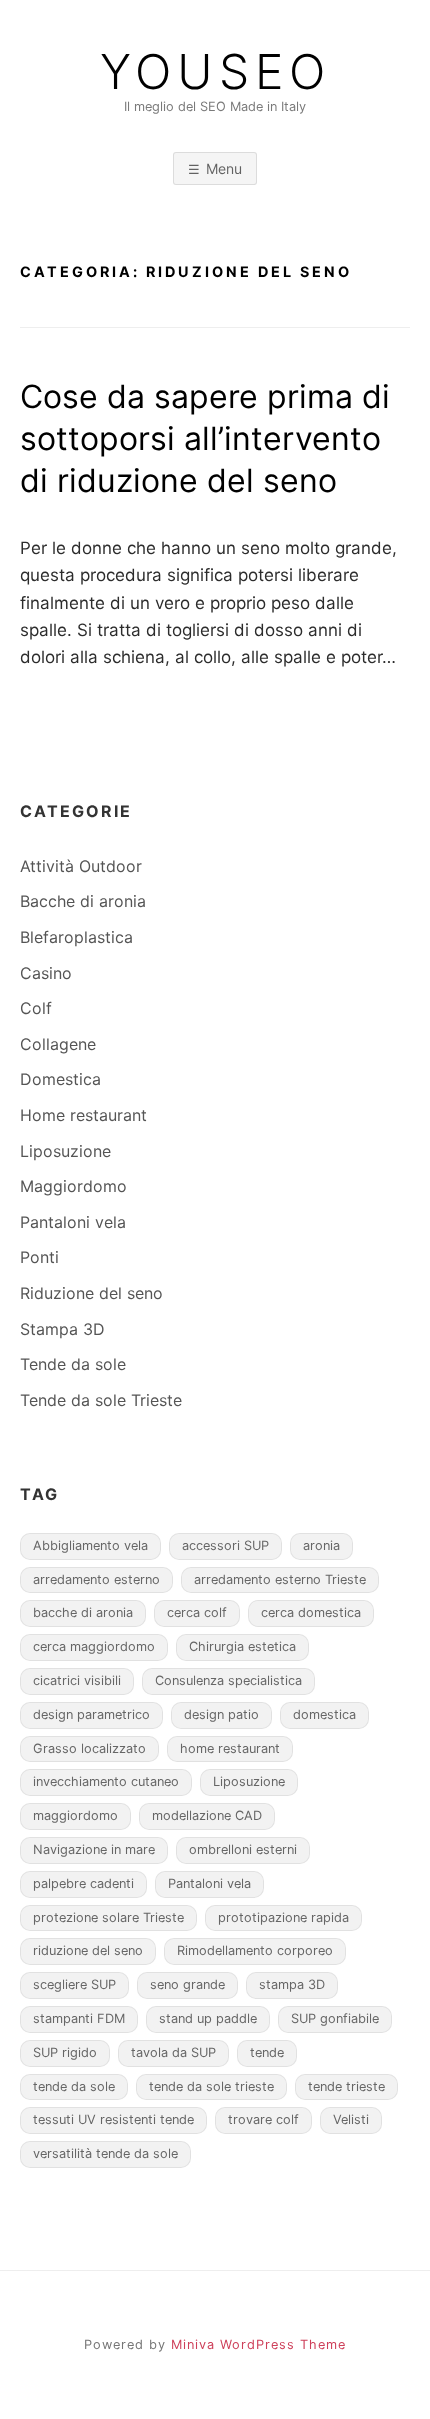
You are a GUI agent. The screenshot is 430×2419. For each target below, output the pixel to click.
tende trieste (346, 2086)
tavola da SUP (173, 2052)
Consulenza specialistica (228, 1680)
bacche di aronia (83, 1612)
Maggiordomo (73, 1186)
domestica (324, 1714)
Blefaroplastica (76, 937)
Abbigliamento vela (90, 1545)
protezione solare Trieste (108, 1917)
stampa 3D (292, 1984)
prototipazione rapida (283, 1917)
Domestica (60, 1079)
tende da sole (74, 2086)
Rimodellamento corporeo (255, 1950)
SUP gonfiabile (335, 2018)
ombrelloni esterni (243, 1849)
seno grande (187, 1984)
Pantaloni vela (73, 1222)
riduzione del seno (88, 1950)
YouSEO (215, 72)
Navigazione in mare (94, 1849)
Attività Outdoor (81, 866)
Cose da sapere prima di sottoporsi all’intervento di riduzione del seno (205, 438)
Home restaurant (83, 1115)
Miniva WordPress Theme (258, 2344)
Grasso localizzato (89, 1748)
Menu (224, 168)
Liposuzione (65, 1151)
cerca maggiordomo (94, 1646)
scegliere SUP (74, 1984)
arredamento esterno (96, 1579)
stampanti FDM (79, 2018)
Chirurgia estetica (242, 1646)
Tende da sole (73, 1364)
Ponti (39, 1257)
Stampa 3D (62, 1329)
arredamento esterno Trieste (280, 1579)
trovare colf (263, 2119)
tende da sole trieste (211, 2086)
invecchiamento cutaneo (106, 1781)
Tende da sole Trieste (101, 1400)
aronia (321, 1545)
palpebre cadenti (83, 1883)
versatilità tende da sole (105, 2153)
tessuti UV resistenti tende (113, 2119)
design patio (221, 1714)
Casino (46, 973)
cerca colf (197, 1612)
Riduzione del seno (91, 1293)
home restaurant (230, 1748)
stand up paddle (208, 2018)
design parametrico (91, 1714)
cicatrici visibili (77, 1680)
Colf (36, 1008)
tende (267, 2052)
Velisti (351, 2119)
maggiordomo (75, 1815)
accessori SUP (225, 1545)
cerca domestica (311, 1612)
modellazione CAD (207, 1815)
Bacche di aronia (83, 901)
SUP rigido (65, 2052)
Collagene (58, 1044)
